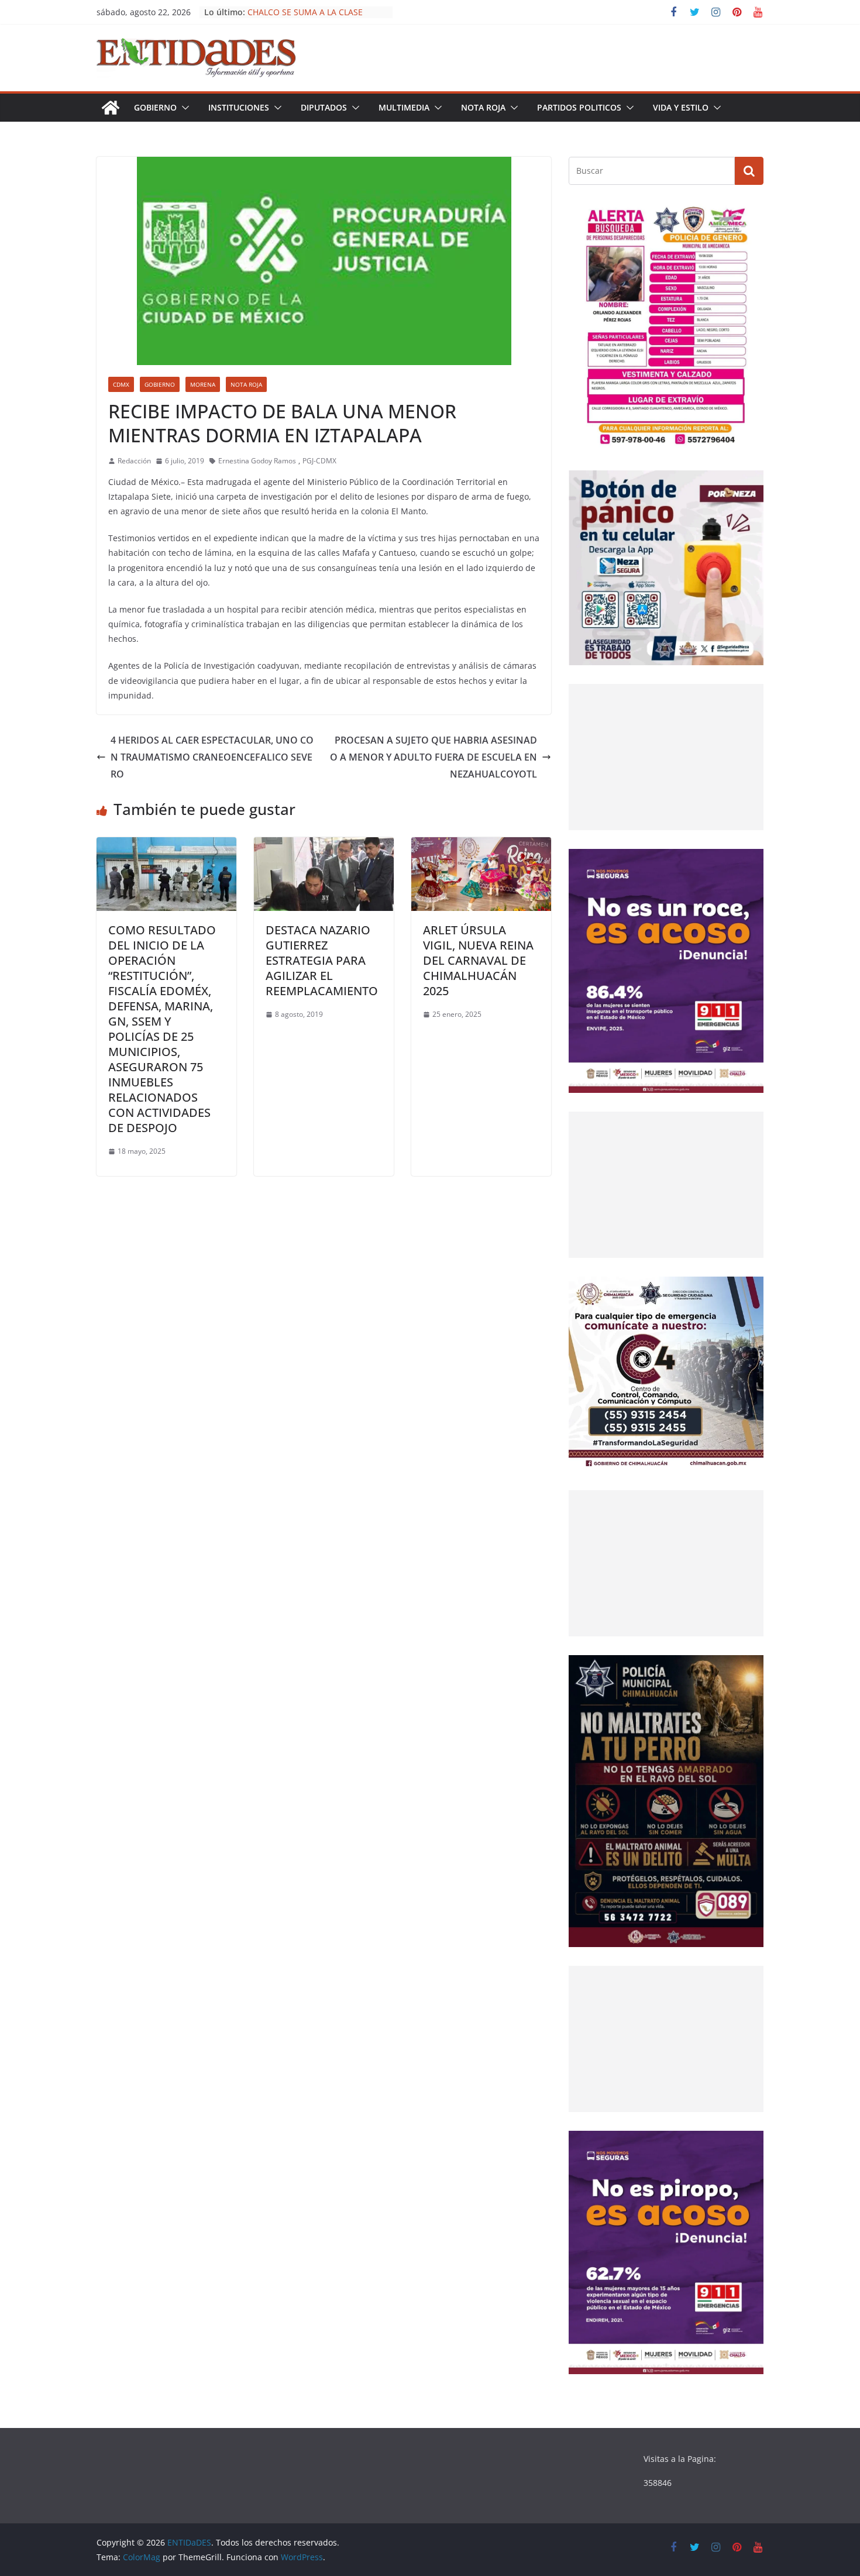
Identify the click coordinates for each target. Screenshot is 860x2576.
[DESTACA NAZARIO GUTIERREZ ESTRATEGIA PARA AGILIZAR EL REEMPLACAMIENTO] (324, 845)
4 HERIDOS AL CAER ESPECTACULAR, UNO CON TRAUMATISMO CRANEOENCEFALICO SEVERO (212, 757)
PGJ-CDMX (319, 461)
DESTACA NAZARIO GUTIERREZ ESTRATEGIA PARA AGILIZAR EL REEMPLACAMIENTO (322, 960)
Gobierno (155, 107)
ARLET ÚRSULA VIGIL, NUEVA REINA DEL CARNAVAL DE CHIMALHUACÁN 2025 (478, 960)
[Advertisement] (666, 757)
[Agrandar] (748, 219)
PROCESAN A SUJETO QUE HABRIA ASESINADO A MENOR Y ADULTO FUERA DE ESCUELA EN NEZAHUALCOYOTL (434, 757)
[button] (183, 108)
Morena (203, 384)
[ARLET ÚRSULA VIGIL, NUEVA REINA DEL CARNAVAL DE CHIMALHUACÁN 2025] (481, 845)
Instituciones (239, 107)
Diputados (324, 107)
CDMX (121, 384)
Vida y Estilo (681, 107)
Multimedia (404, 107)
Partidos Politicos (579, 107)
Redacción (134, 461)
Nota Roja (483, 107)
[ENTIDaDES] (111, 108)
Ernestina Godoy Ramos (257, 461)
